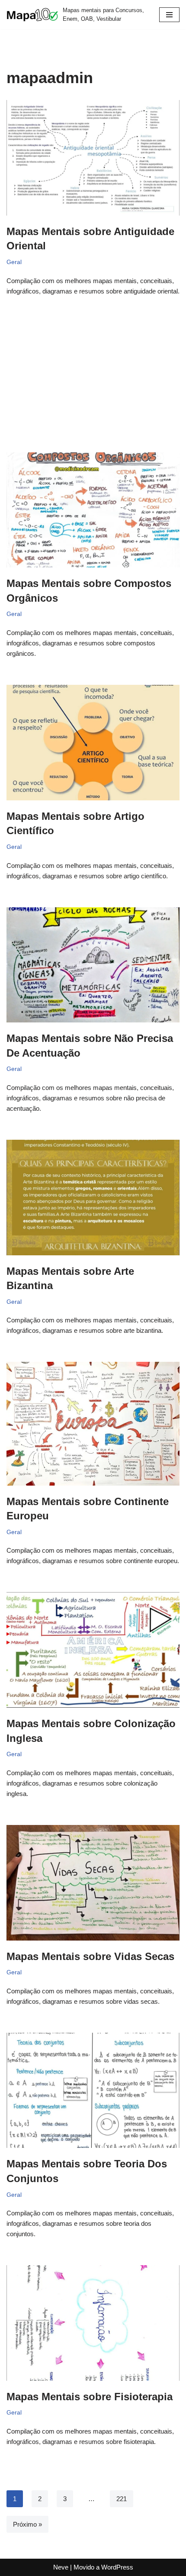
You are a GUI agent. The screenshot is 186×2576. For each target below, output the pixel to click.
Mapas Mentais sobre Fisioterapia (90, 2397)
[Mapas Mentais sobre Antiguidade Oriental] (93, 158)
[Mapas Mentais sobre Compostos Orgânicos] (93, 510)
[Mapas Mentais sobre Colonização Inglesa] (93, 1650)
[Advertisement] (93, 361)
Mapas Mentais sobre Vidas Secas (90, 1956)
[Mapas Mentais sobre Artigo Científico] (93, 743)
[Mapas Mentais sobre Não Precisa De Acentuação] (93, 965)
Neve (61, 2567)
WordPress (117, 2567)
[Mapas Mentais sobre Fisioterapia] (93, 2323)
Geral (14, 262)
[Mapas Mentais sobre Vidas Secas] (93, 1883)
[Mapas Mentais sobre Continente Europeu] (93, 1423)
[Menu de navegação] (169, 15)
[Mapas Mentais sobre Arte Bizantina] (93, 1198)
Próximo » (27, 2524)
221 (122, 2499)
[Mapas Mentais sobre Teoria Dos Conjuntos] (93, 2091)
